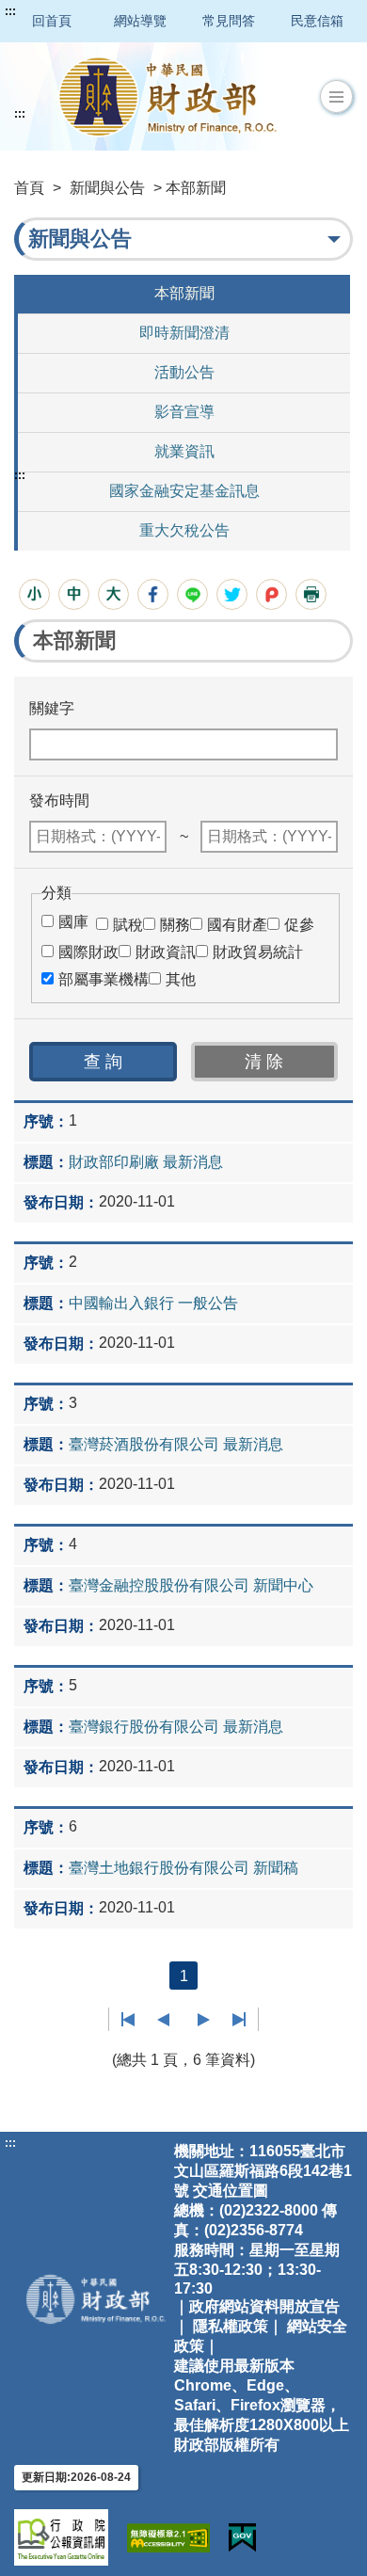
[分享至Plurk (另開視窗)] (271, 594)
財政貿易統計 (258, 952)
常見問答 (229, 21)
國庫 (73, 922)
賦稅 (128, 925)
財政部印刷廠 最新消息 (146, 1162)
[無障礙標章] (168, 2538)
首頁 (29, 188)
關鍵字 (52, 708)
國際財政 (88, 952)
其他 (181, 979)
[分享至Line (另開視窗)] (192, 594)
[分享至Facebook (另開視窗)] (153, 594)
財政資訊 (166, 952)
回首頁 (52, 21)
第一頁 (128, 2020)
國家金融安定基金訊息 (184, 491)
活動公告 (184, 372)
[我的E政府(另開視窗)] (242, 2538)
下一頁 (204, 2020)
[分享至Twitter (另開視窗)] (232, 594)
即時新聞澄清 (184, 333)
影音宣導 (184, 412)
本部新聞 (184, 293)
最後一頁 (239, 2020)
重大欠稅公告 (184, 530)
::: (10, 11)
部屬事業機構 (104, 979)
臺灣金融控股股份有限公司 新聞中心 (191, 1585)
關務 (175, 925)
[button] (336, 97)
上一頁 (163, 2020)
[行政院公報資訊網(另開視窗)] (61, 2537)
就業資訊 (184, 451)
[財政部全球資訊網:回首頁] (168, 96)
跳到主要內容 (50, 11)
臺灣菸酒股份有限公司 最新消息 (176, 1444)
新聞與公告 (107, 188)
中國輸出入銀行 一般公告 (153, 1303)
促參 (299, 925)
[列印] (311, 594)
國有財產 (237, 925)
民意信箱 (317, 21)
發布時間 (59, 800)
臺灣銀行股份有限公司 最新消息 (176, 1727)
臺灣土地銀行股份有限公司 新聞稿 (183, 1868)
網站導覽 (140, 21)
